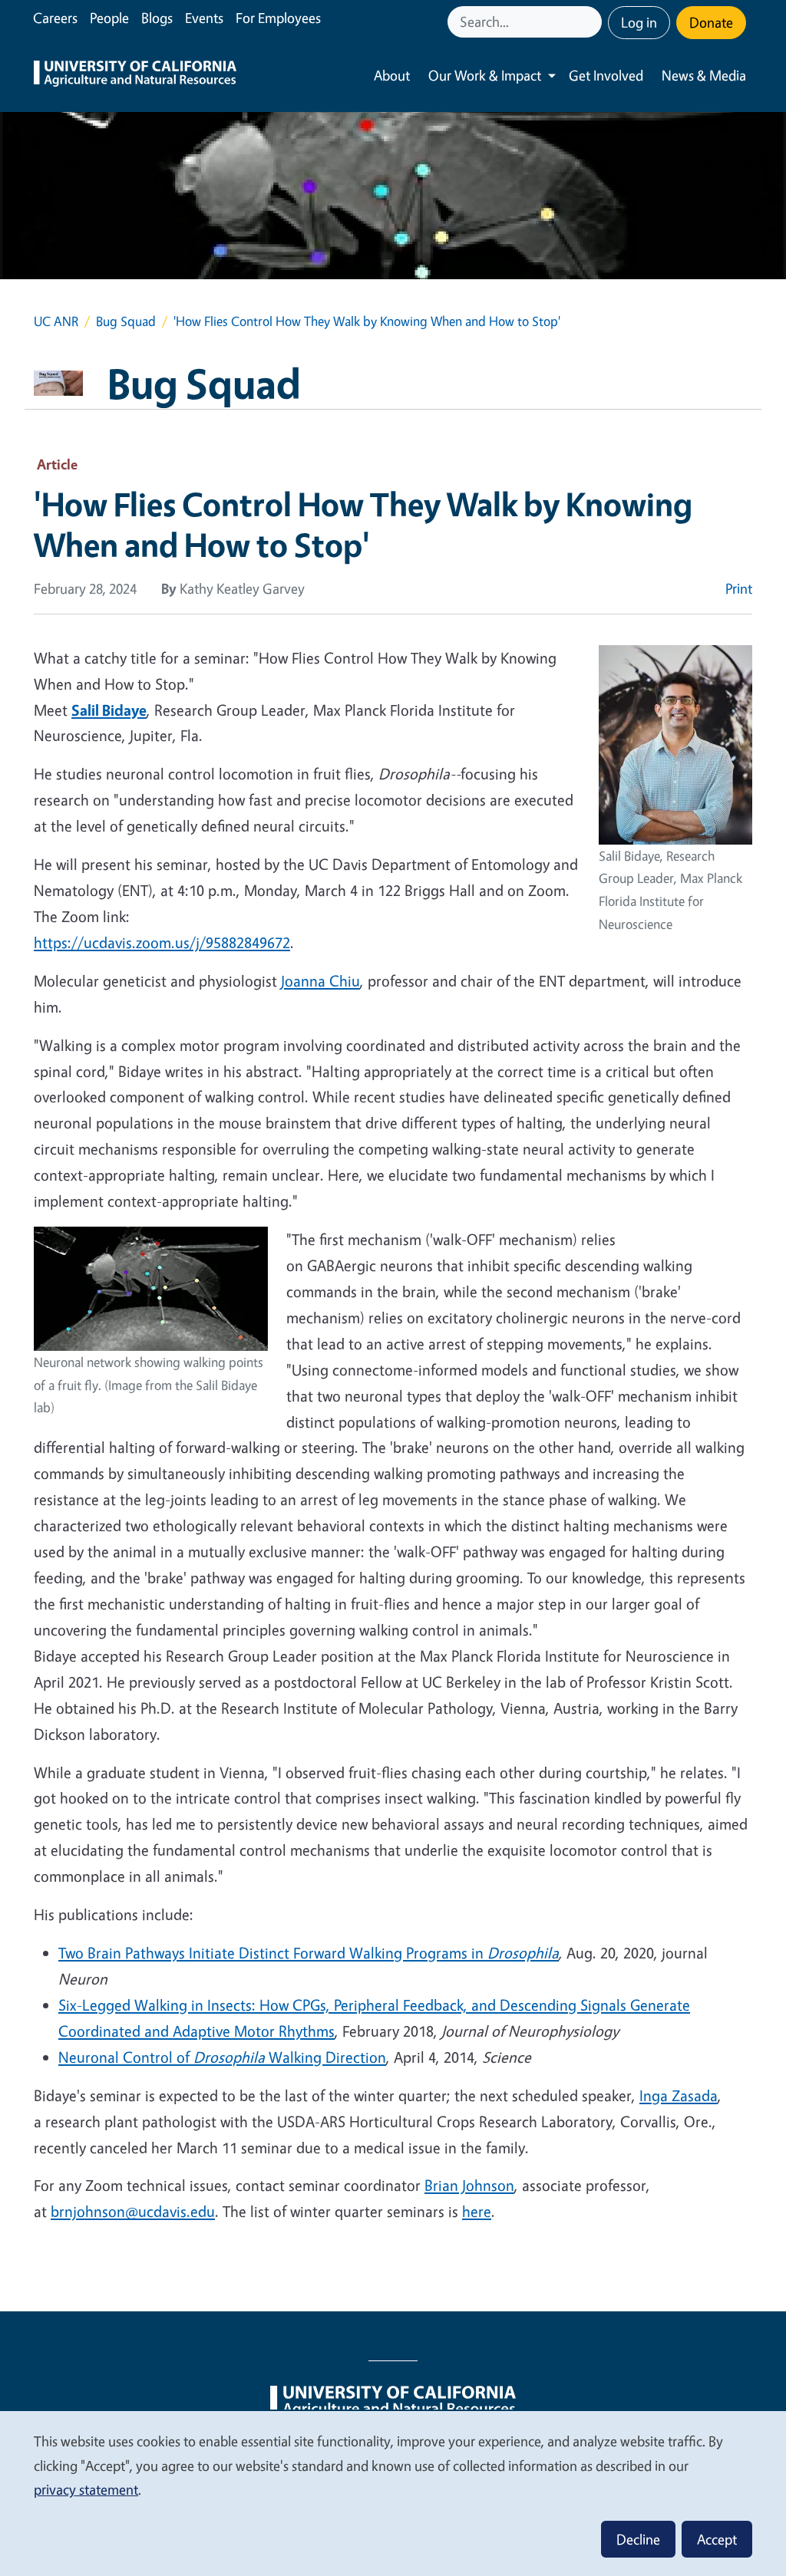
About (392, 75)
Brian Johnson (469, 2185)
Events (204, 18)
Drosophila (523, 1953)
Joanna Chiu (320, 981)
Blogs (157, 18)
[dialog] (393, 2493)
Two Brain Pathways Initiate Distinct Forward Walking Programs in (273, 1953)
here (477, 2211)
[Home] (135, 76)
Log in (639, 22)
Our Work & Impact (485, 75)
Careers (55, 18)
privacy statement (86, 2489)
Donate (711, 22)
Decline (638, 2539)
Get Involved (606, 75)
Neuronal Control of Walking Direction (222, 2057)
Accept (717, 2539)
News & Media (704, 75)
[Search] (592, 22)
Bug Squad (126, 321)
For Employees (278, 18)
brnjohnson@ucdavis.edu (133, 2211)
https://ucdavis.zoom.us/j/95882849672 (162, 942)
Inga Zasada (679, 2095)
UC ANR (56, 321)
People (109, 18)
